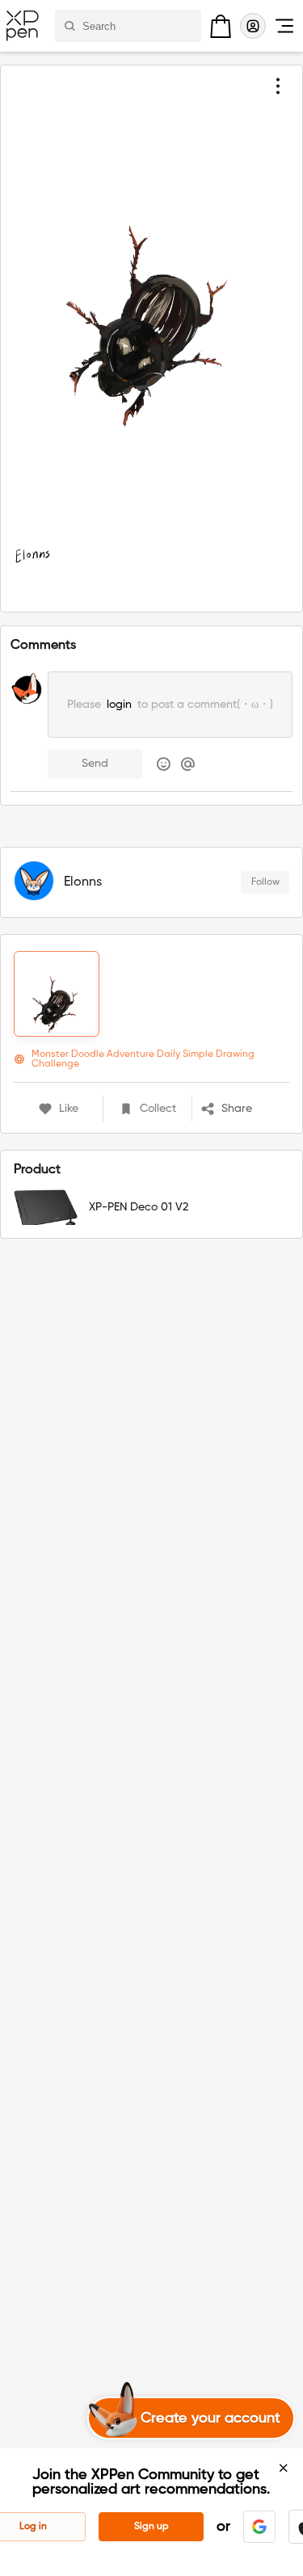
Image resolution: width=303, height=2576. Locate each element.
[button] (245, 1109)
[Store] (221, 26)
